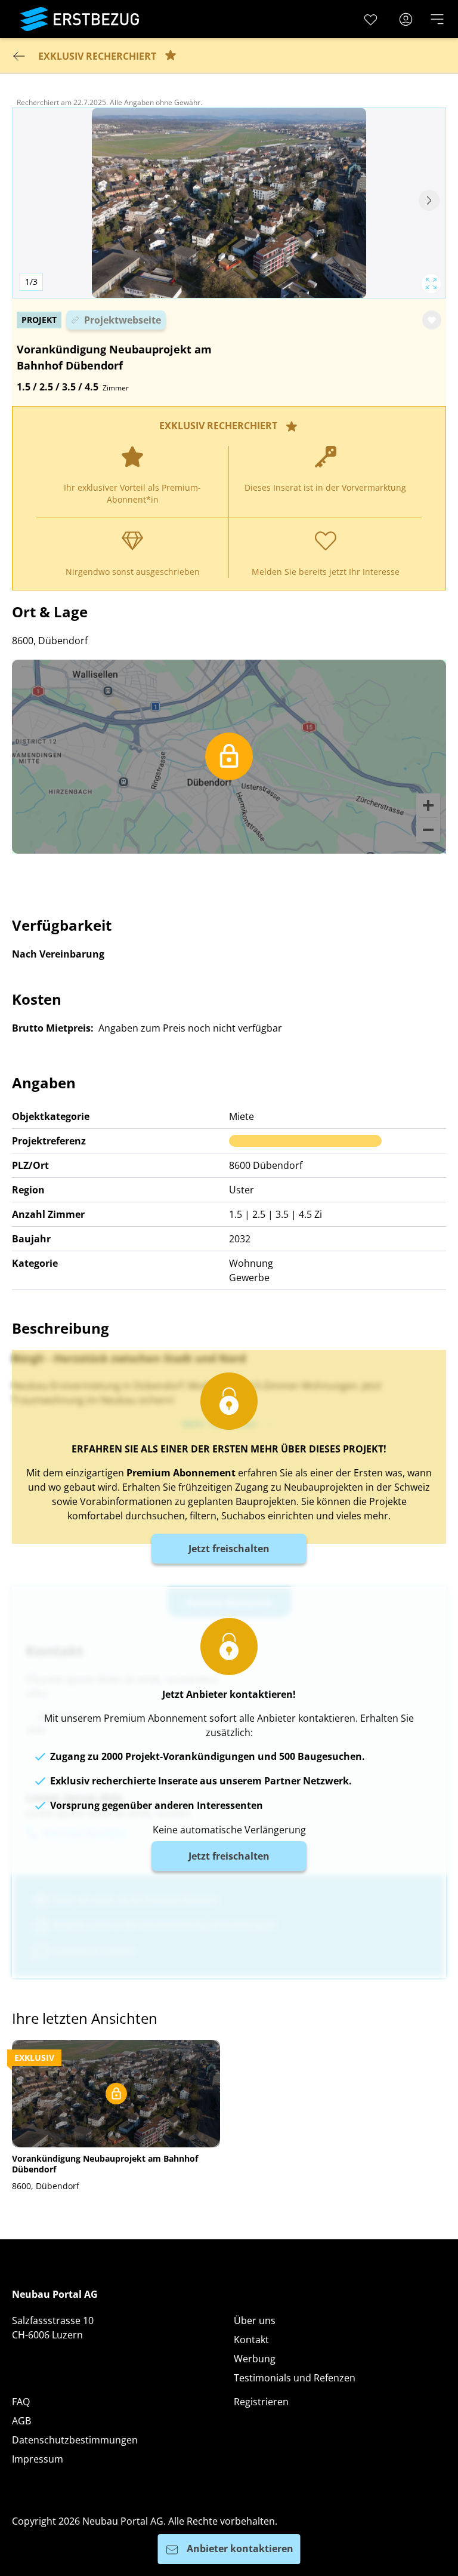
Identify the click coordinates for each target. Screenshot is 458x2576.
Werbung (255, 2359)
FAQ (21, 2402)
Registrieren (261, 2402)
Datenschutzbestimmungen (75, 2440)
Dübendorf (278, 1165)
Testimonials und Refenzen (295, 2378)
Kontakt (251, 2340)
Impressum (38, 2459)
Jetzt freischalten (229, 1549)
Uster (242, 1190)
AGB (21, 2421)
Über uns (255, 2320)
